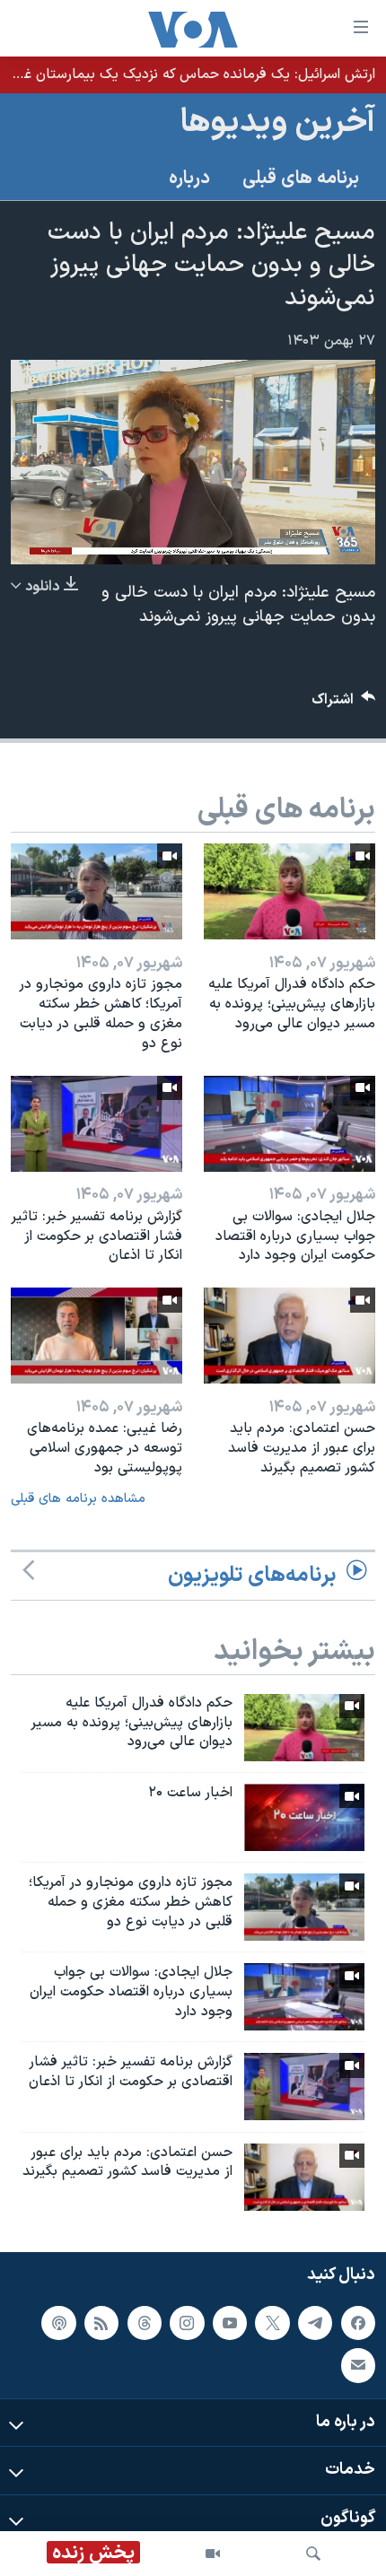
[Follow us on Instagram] (187, 2322)
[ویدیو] (213, 2554)
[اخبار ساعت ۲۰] (304, 1817)
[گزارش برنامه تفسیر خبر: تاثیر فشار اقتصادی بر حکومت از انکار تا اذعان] (96, 1124)
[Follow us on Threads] (145, 2322)
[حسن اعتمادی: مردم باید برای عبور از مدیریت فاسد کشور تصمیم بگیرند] (289, 1336)
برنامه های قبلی (301, 179)
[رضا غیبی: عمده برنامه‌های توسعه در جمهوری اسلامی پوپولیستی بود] (96, 1336)
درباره (189, 179)
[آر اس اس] (101, 2322)
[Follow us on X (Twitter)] (272, 2322)
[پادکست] (58, 2322)
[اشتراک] (358, 2365)
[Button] (344, 704)
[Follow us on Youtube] (230, 2322)
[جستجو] (313, 2554)
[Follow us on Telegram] (315, 2322)
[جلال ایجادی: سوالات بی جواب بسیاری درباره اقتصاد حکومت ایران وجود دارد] (289, 1124)
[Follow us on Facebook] (358, 2322)
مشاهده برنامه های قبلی (78, 1499)
